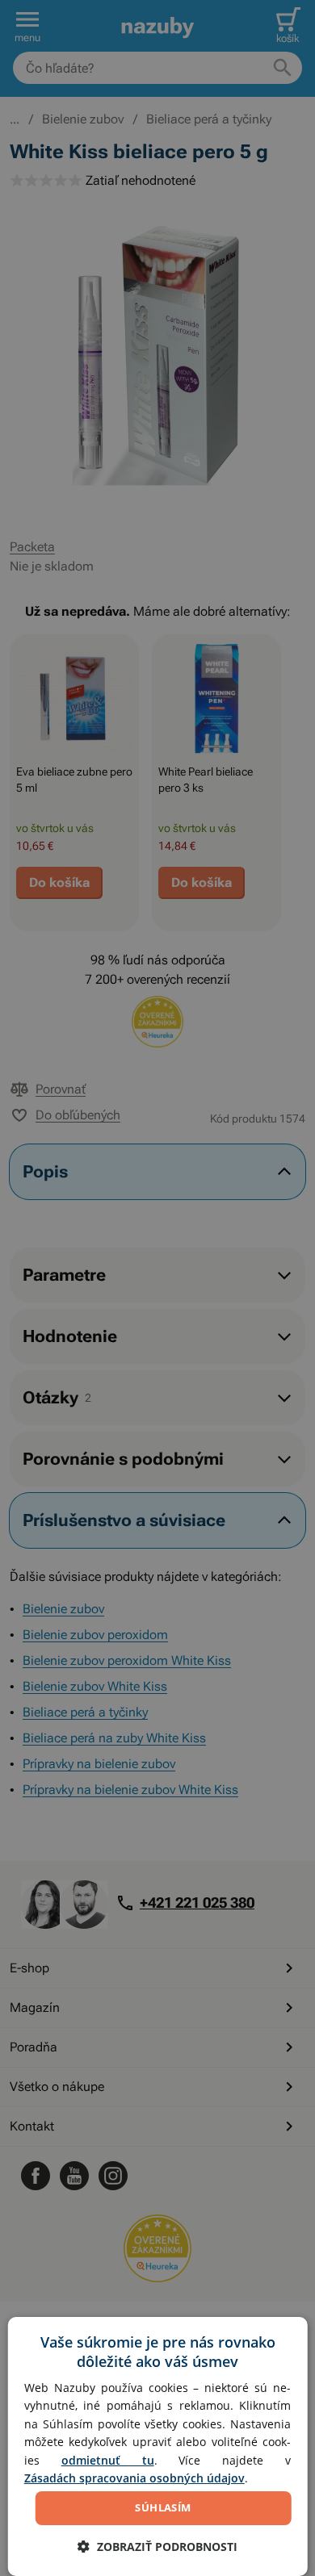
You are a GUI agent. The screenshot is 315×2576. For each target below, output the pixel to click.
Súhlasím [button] (163, 2507)
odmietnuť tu (108, 2460)
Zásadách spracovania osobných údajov (134, 2478)
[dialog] (158, 2446)
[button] (157, 2547)
